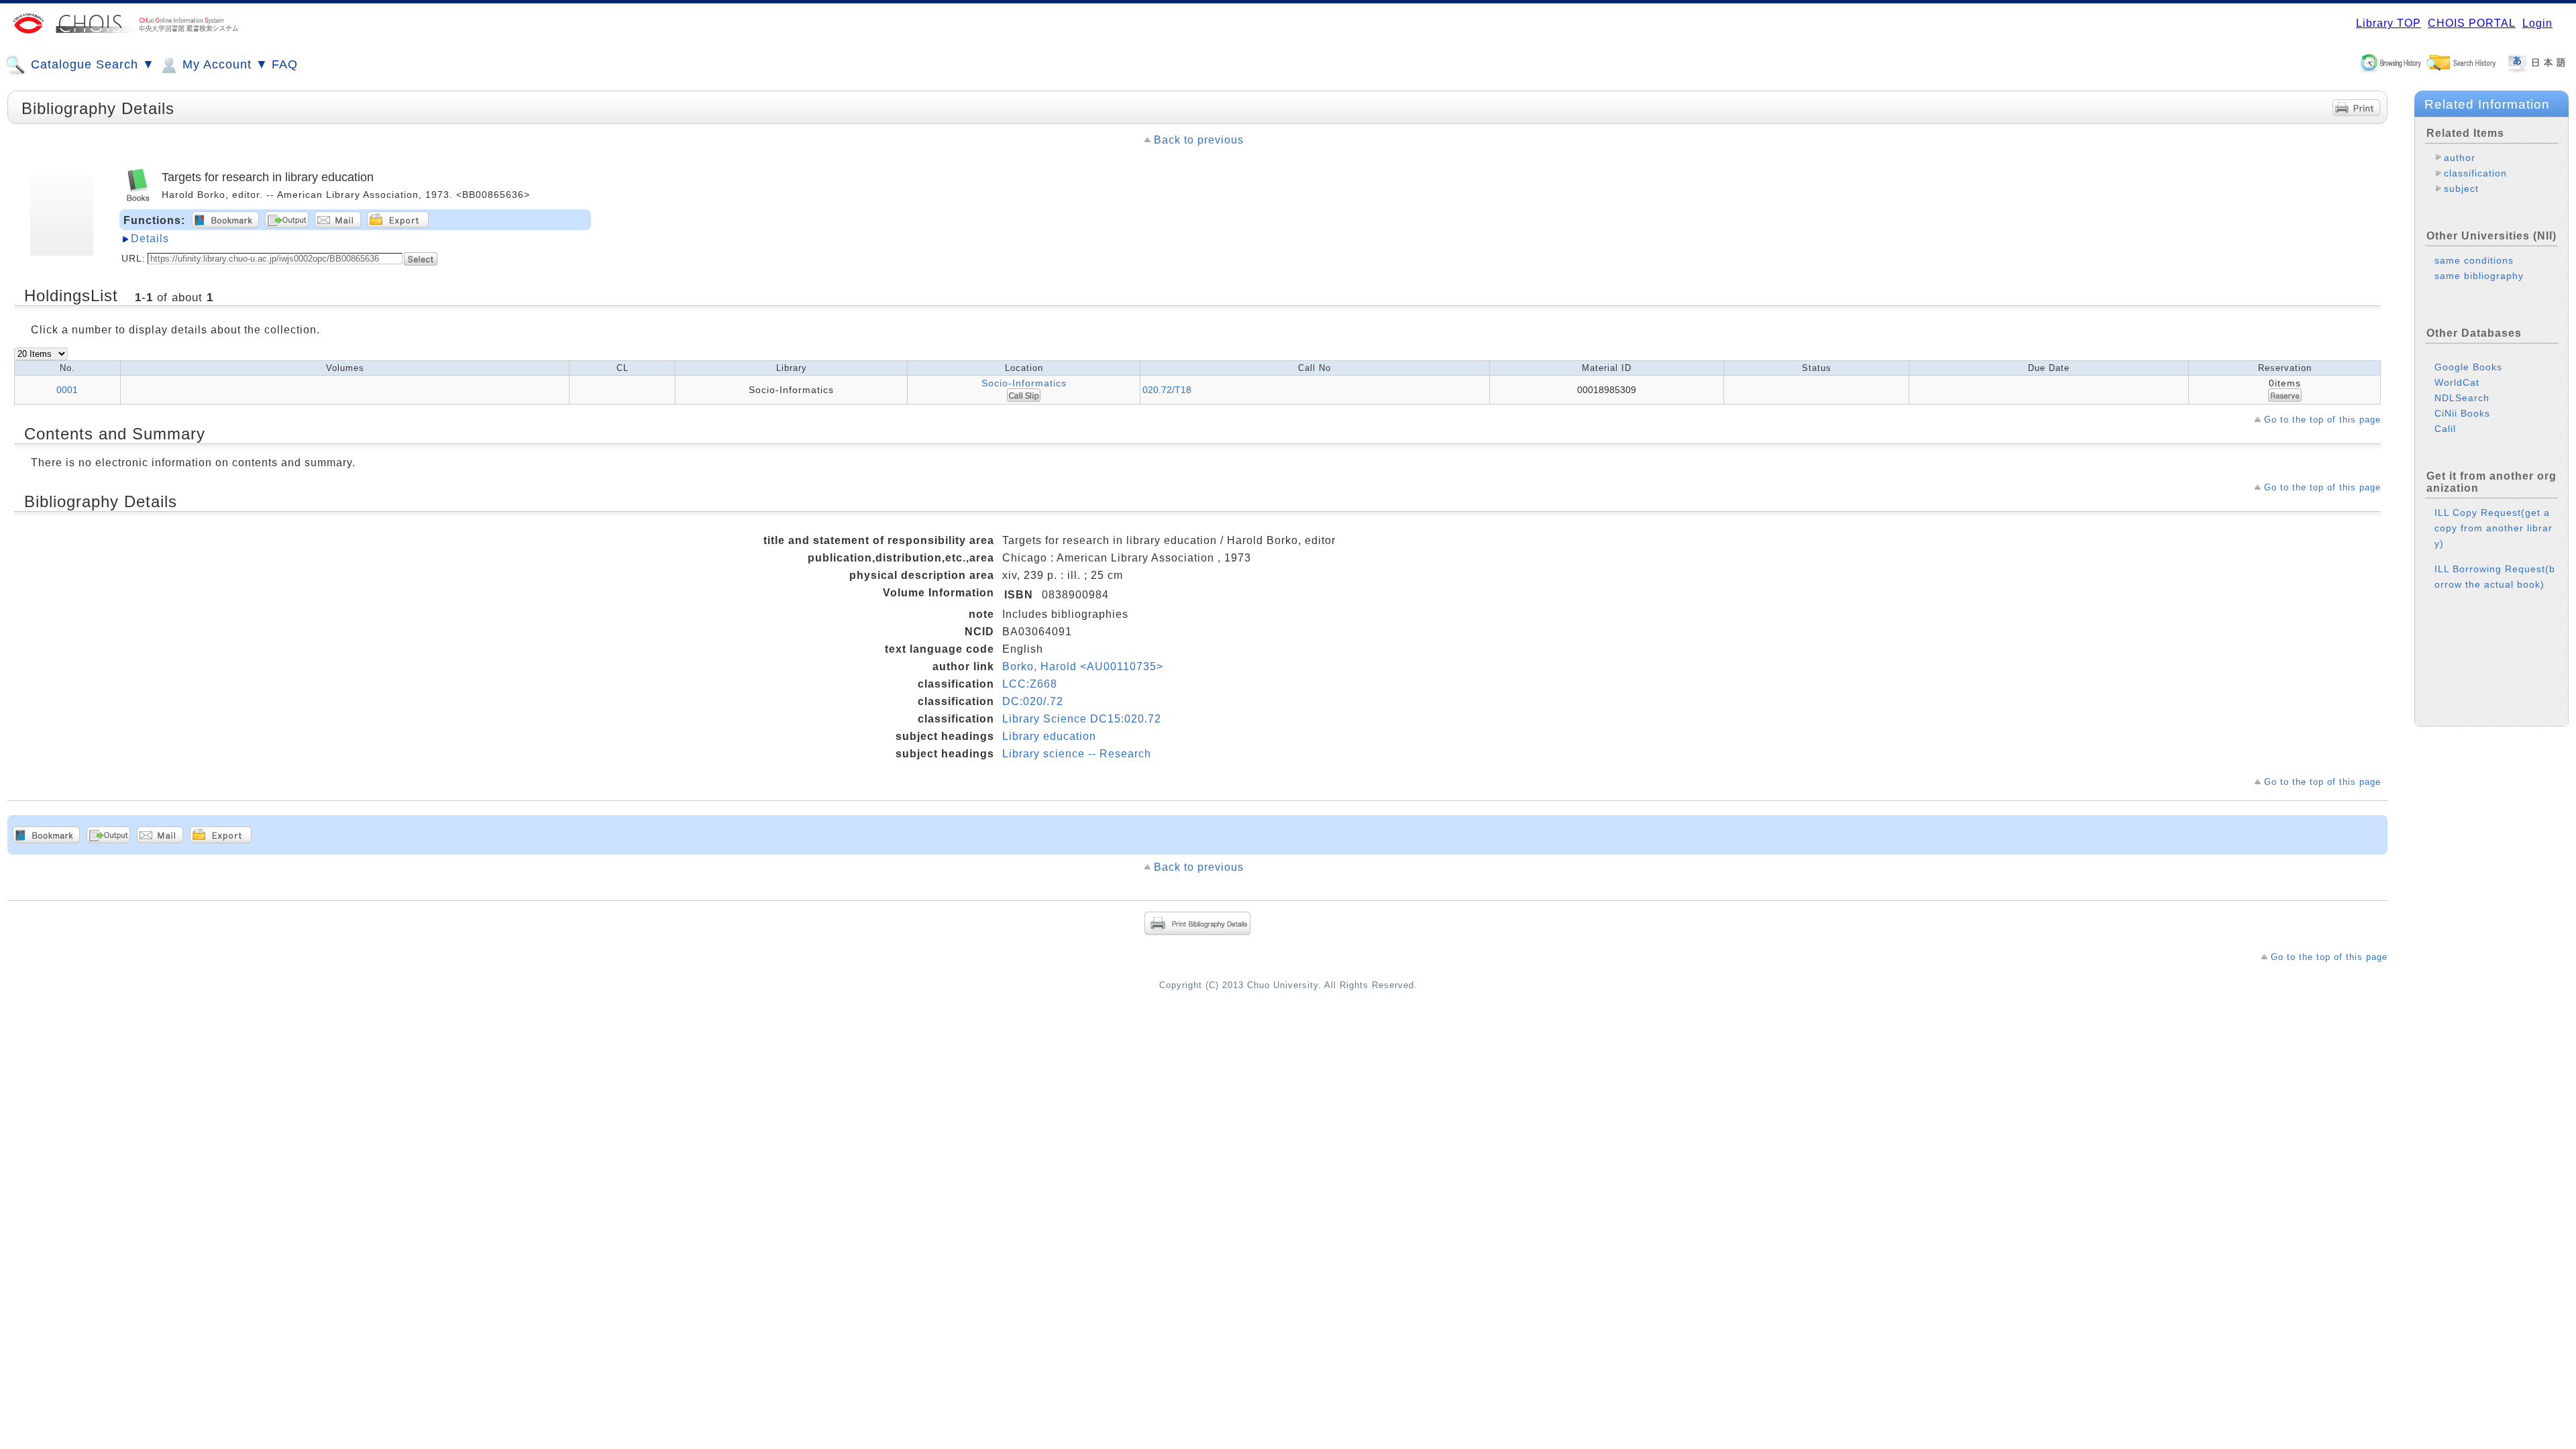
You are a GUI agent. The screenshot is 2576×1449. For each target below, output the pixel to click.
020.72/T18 (1167, 390)
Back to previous (1199, 140)
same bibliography (2479, 276)
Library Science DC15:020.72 (1082, 719)
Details (150, 238)
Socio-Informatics (1024, 383)
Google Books (2468, 367)
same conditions (2474, 260)
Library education (1049, 736)
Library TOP (2389, 23)
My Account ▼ (223, 64)
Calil (2445, 429)
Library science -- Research (1077, 754)
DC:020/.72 (1033, 701)
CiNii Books (2462, 413)
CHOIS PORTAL (2472, 23)
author (2460, 158)
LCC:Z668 (1030, 684)
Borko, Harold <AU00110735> (1083, 666)
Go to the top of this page (2322, 420)
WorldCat (2457, 382)
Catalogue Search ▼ (91, 64)
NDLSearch (2462, 398)
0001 (67, 390)
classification (2475, 173)
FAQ (285, 64)
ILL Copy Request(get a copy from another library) (2493, 528)
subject (2461, 189)
